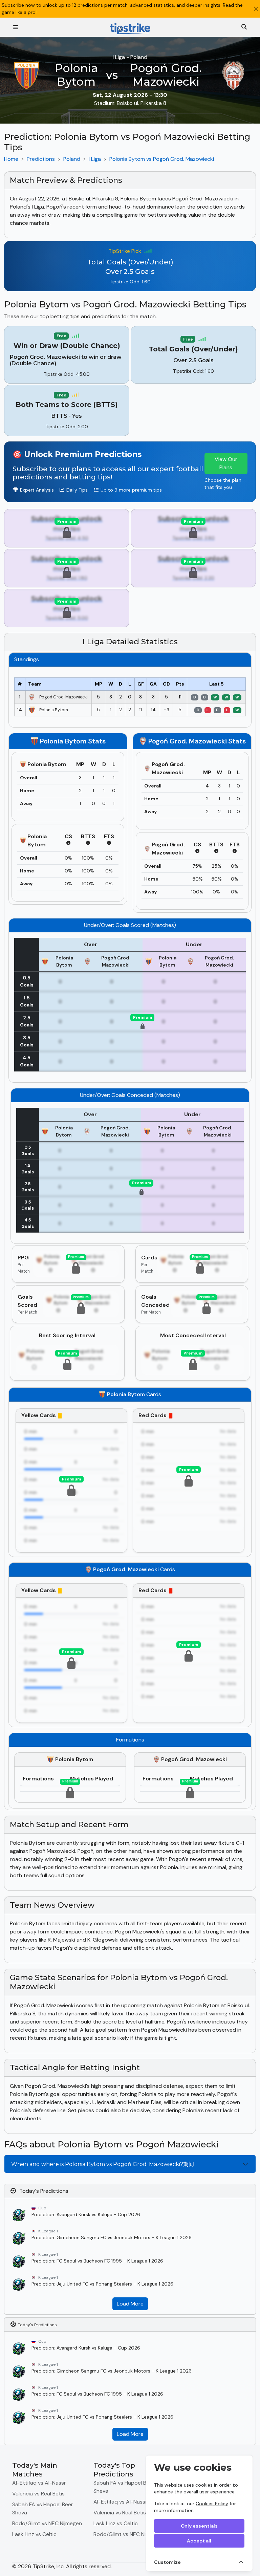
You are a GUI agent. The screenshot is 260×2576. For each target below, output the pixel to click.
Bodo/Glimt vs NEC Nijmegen (47, 2523)
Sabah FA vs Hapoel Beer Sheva (43, 2508)
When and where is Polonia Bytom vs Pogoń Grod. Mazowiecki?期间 (103, 2164)
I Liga (95, 159)
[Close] (256, 9)
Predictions (41, 159)
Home (11, 159)
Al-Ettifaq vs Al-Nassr (39, 2483)
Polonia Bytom (76, 75)
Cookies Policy (212, 2504)
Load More (130, 2304)
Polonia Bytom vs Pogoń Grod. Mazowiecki (162, 159)
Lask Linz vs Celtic (34, 2534)
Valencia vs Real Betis (38, 2494)
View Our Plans (226, 463)
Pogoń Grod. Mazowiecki (166, 75)
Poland (72, 159)
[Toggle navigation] (16, 27)
